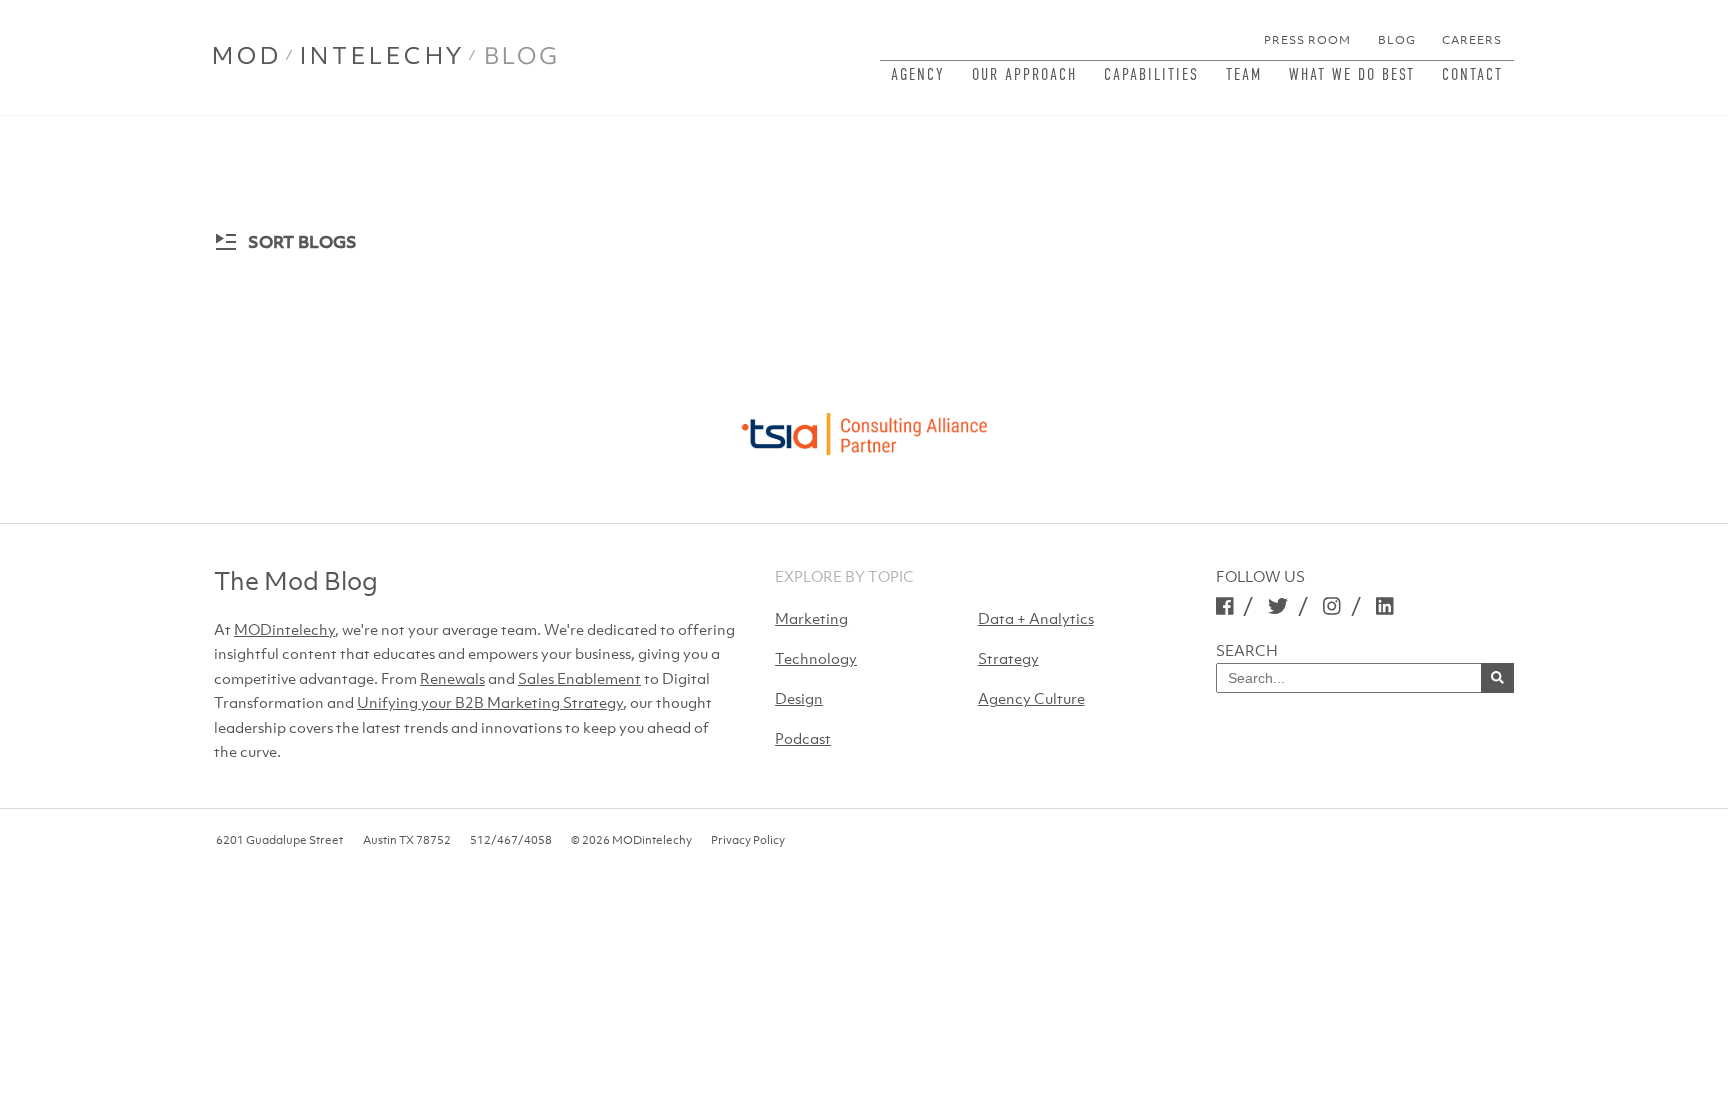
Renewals (452, 678)
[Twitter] (1278, 605)
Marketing (811, 618)
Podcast (803, 738)
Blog (1397, 40)
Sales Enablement (579, 678)
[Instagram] (1332, 605)
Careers (1472, 40)
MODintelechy (284, 629)
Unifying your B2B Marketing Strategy (490, 702)
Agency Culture (1031, 698)
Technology (816, 658)
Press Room (1307, 40)
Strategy (1008, 658)
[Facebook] (1225, 605)
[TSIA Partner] (863, 428)
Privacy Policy (748, 840)
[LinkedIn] (1385, 605)
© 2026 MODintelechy (631, 840)
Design (799, 698)
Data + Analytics (1036, 618)
